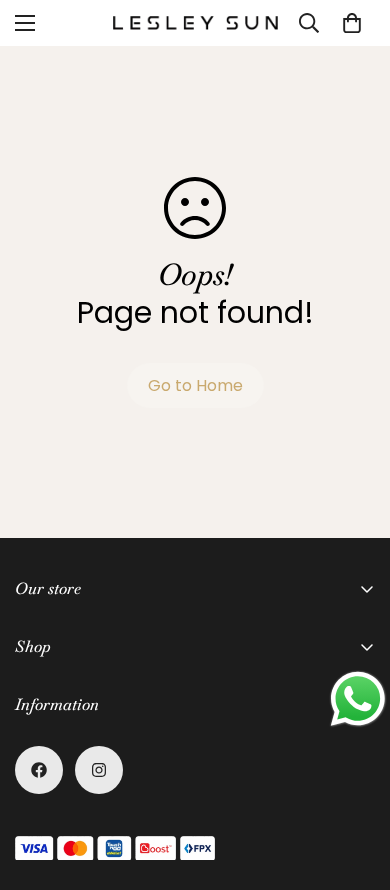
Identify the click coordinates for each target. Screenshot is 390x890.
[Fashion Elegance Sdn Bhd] (195, 22)
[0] (352, 23)
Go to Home (195, 385)
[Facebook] (39, 770)
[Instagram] (99, 770)
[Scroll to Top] (354, 784)
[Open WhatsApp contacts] (358, 699)
